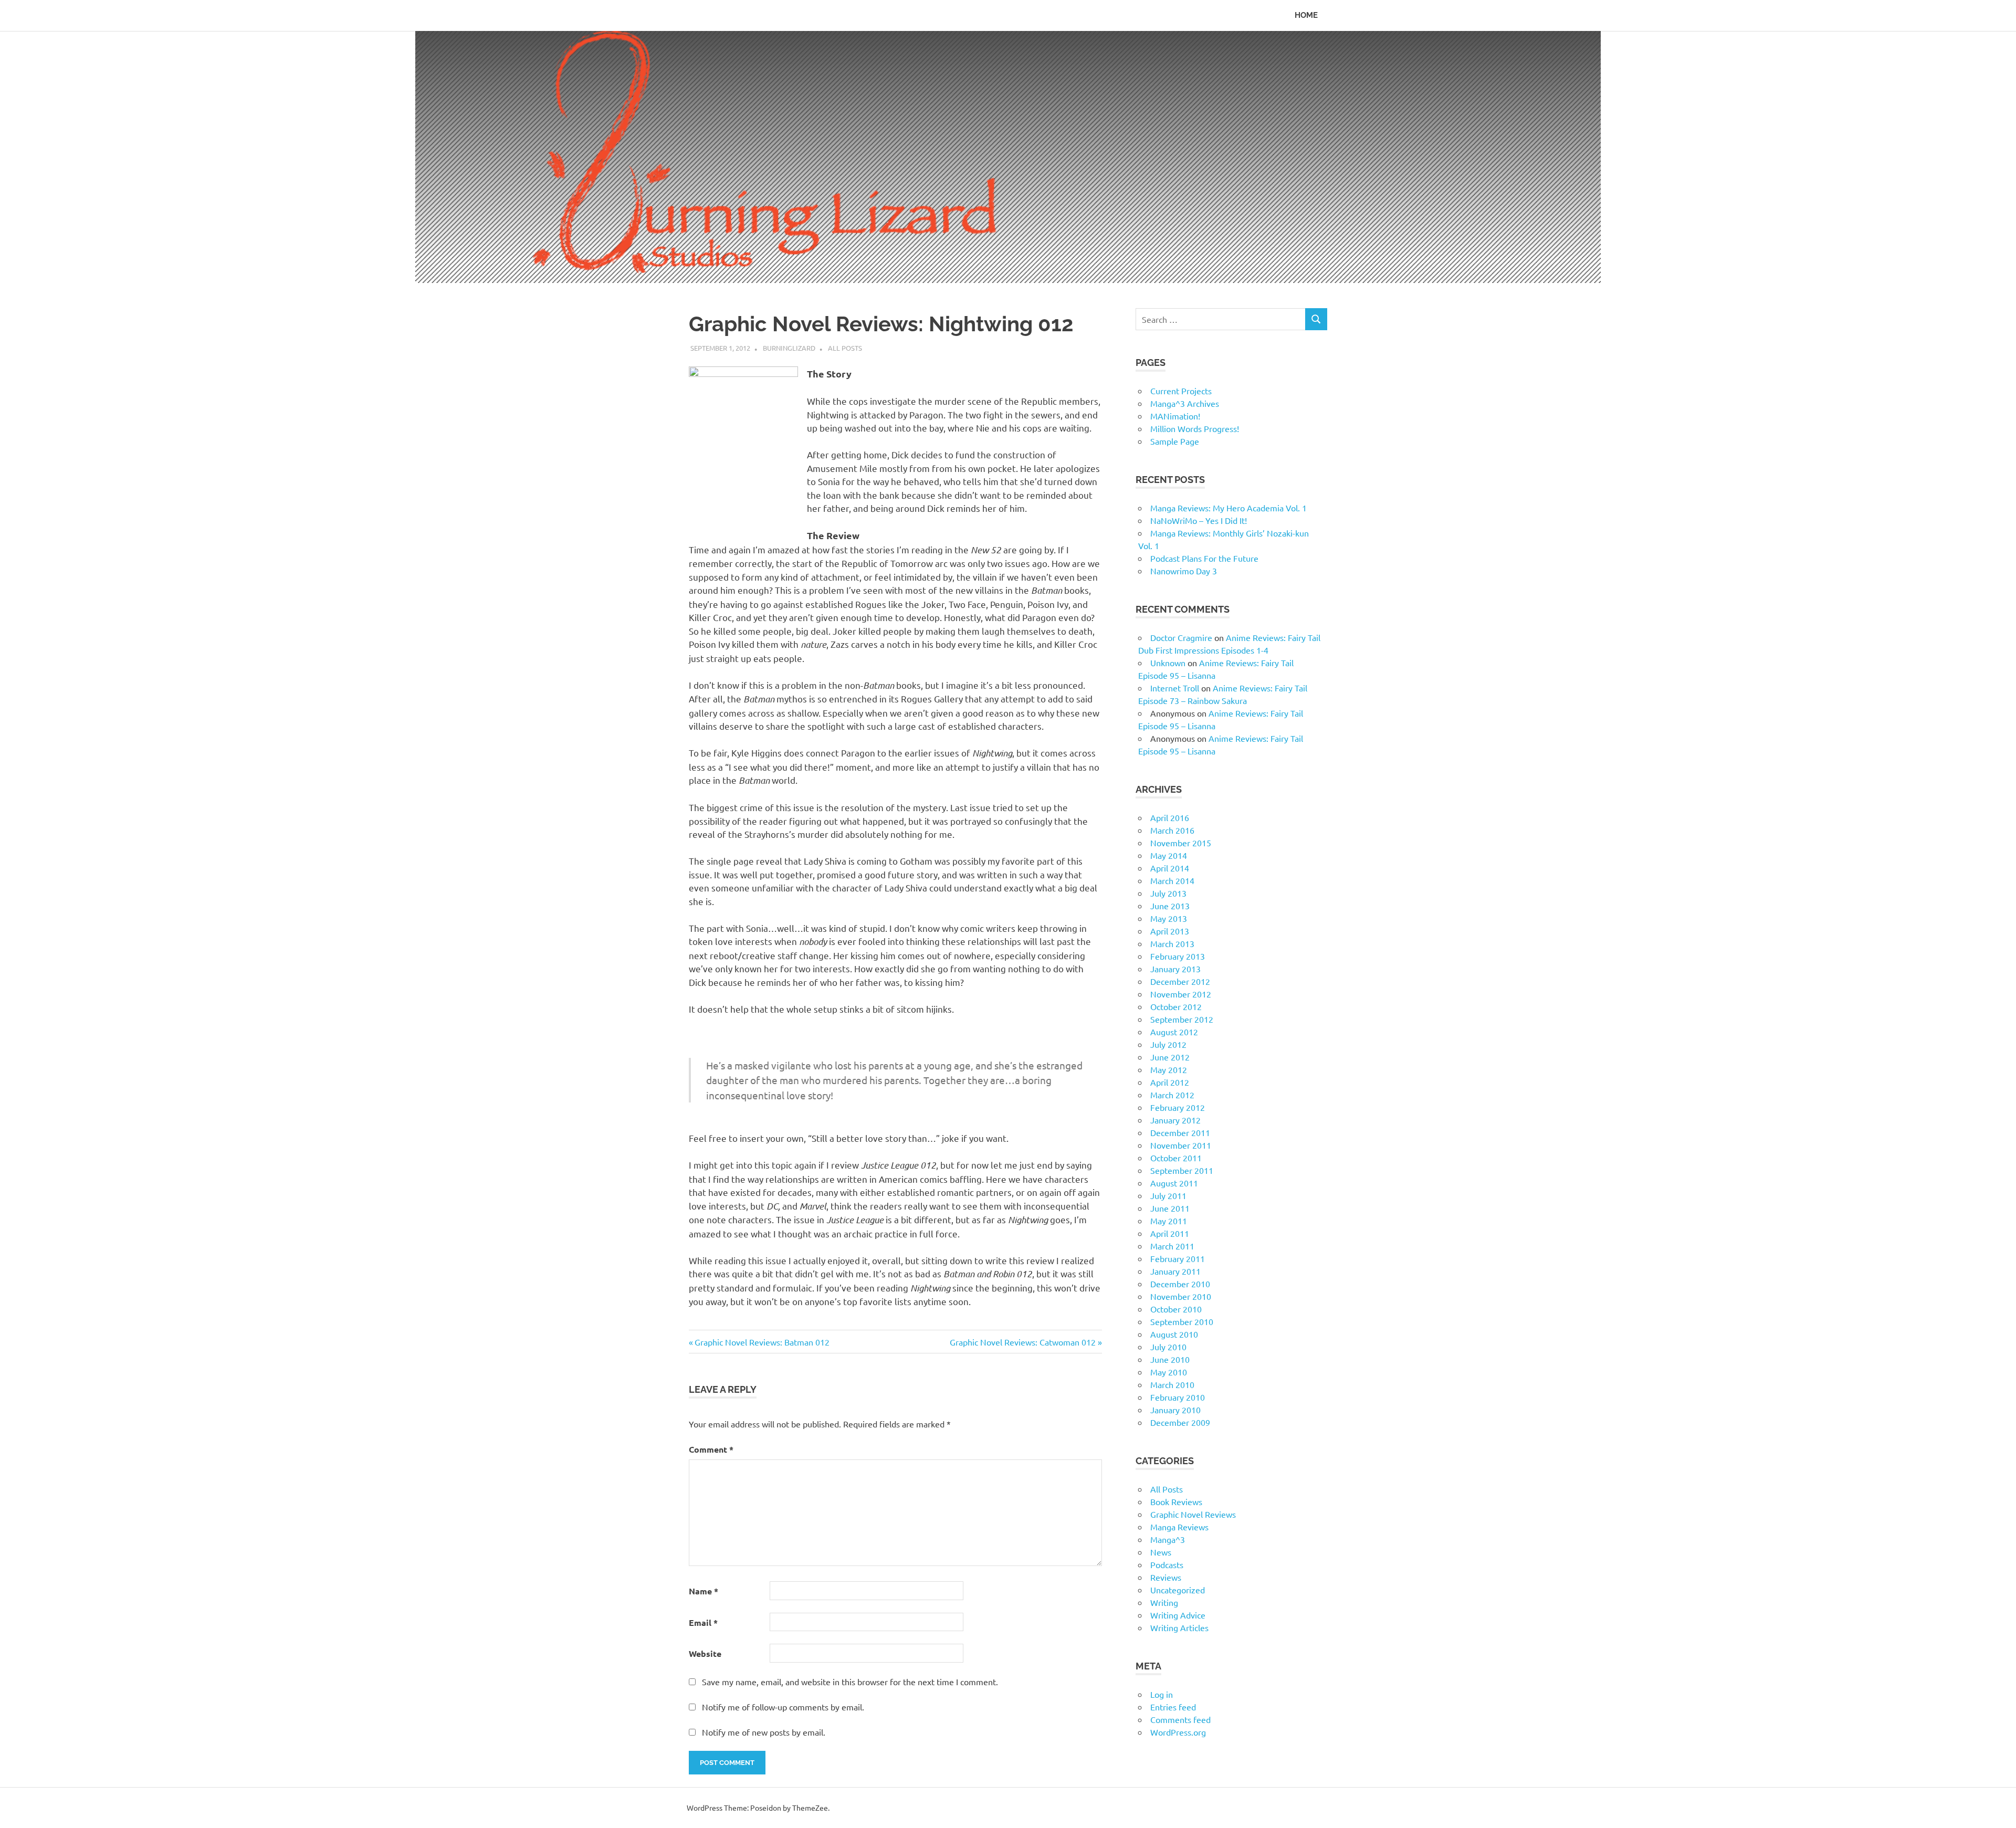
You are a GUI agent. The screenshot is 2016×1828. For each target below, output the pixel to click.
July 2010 (1168, 1347)
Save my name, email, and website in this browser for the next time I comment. (850, 1682)
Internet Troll (1175, 688)
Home (1306, 15)
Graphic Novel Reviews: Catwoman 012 (1023, 1342)
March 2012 (1172, 1095)
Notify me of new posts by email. (764, 1732)
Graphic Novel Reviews (1193, 1514)
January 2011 (1175, 1271)
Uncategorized (1178, 1590)
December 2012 (1180, 981)
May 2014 (1169, 855)
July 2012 (1168, 1044)
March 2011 (1172, 1246)
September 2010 (1182, 1321)
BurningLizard (789, 348)
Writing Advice (1178, 1615)
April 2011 (1170, 1233)
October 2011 (1176, 1158)
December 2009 (1180, 1422)
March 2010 (1172, 1384)
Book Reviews (1176, 1501)
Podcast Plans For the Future (1204, 558)
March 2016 (1172, 830)
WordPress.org (1178, 1732)
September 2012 (1182, 1019)
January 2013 (1175, 969)
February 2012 (1178, 1107)
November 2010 (1181, 1296)
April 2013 (1170, 931)
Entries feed (1173, 1707)
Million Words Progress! (1195, 428)
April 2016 (1170, 817)
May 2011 (1169, 1221)
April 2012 (1170, 1082)
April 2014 (1170, 868)
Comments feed (1180, 1719)
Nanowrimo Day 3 (1184, 571)
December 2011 (1180, 1132)
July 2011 (1168, 1195)
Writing (1164, 1602)
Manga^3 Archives (1185, 403)
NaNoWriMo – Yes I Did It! (1199, 520)
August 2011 (1174, 1183)
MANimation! (1175, 416)
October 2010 (1176, 1309)
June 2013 (1170, 906)
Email (703, 1622)
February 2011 (1178, 1258)
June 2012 (1170, 1057)
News (1161, 1552)
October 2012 (1176, 1006)
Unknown (1168, 663)
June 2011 (1170, 1208)
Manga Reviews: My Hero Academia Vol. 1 (1228, 508)
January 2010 (1175, 1410)
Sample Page (1175, 441)
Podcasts (1167, 1564)
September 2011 (1182, 1170)
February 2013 (1178, 956)
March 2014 (1172, 880)
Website (705, 1653)
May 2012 (1169, 1069)
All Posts (845, 348)
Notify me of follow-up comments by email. (783, 1707)
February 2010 (1178, 1397)
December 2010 (1180, 1284)
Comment (711, 1449)
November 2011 (1181, 1145)
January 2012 (1175, 1120)
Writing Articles (1179, 1627)
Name (703, 1591)
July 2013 (1168, 893)
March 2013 (1172, 943)
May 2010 (1169, 1372)
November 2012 (1181, 994)
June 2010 (1170, 1359)
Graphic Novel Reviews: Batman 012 (762, 1342)
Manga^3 (1168, 1539)
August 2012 (1174, 1032)
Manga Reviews (1179, 1527)
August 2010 (1174, 1334)
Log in (1162, 1694)
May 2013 (1169, 918)
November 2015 (1181, 843)
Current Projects (1181, 391)
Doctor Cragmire (1181, 637)
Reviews (1166, 1577)
